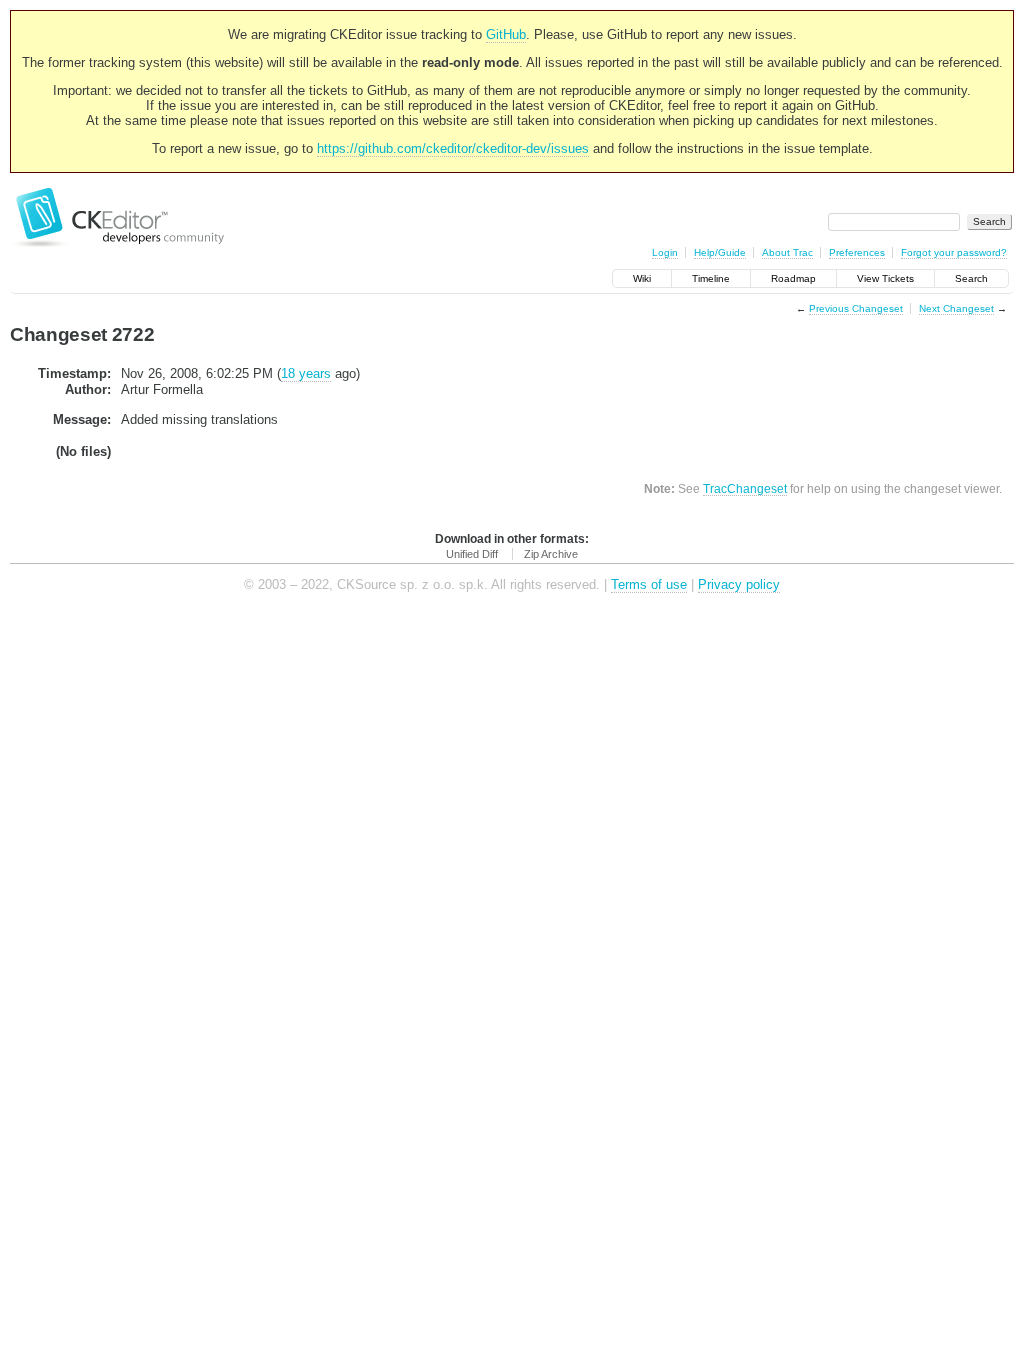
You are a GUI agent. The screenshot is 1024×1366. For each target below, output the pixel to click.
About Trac (787, 252)
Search (971, 278)
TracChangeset (745, 488)
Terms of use (649, 584)
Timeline (711, 278)
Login (665, 252)
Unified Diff (472, 554)
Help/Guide (720, 252)
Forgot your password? (954, 252)
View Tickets (885, 278)
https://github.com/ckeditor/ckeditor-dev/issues (453, 148)
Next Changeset (956, 308)
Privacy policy (739, 584)
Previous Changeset (856, 308)
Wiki (642, 278)
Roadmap (793, 278)
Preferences (857, 252)
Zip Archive (551, 554)
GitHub (506, 34)
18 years (306, 373)
